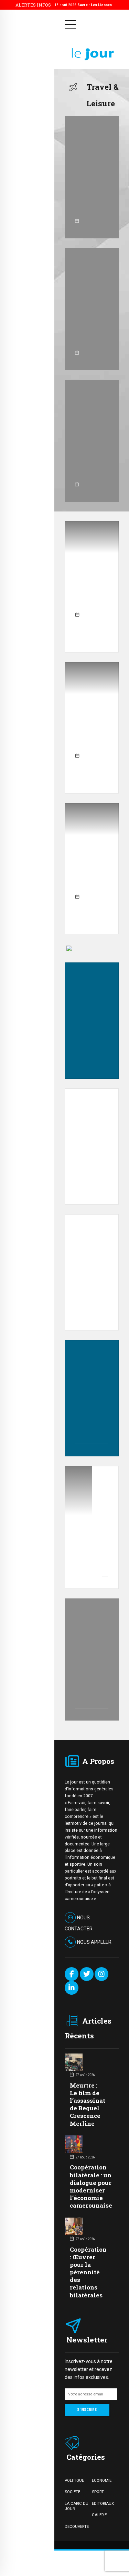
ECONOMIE (102, 2480)
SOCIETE (72, 2492)
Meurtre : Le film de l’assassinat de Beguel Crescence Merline (88, 2104)
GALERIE (99, 2515)
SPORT (98, 2492)
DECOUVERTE (77, 2526)
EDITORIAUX (103, 2503)
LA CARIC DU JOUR (77, 2506)
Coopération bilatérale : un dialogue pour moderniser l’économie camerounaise (91, 2186)
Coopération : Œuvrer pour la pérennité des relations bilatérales (88, 2272)
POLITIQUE (74, 2480)
